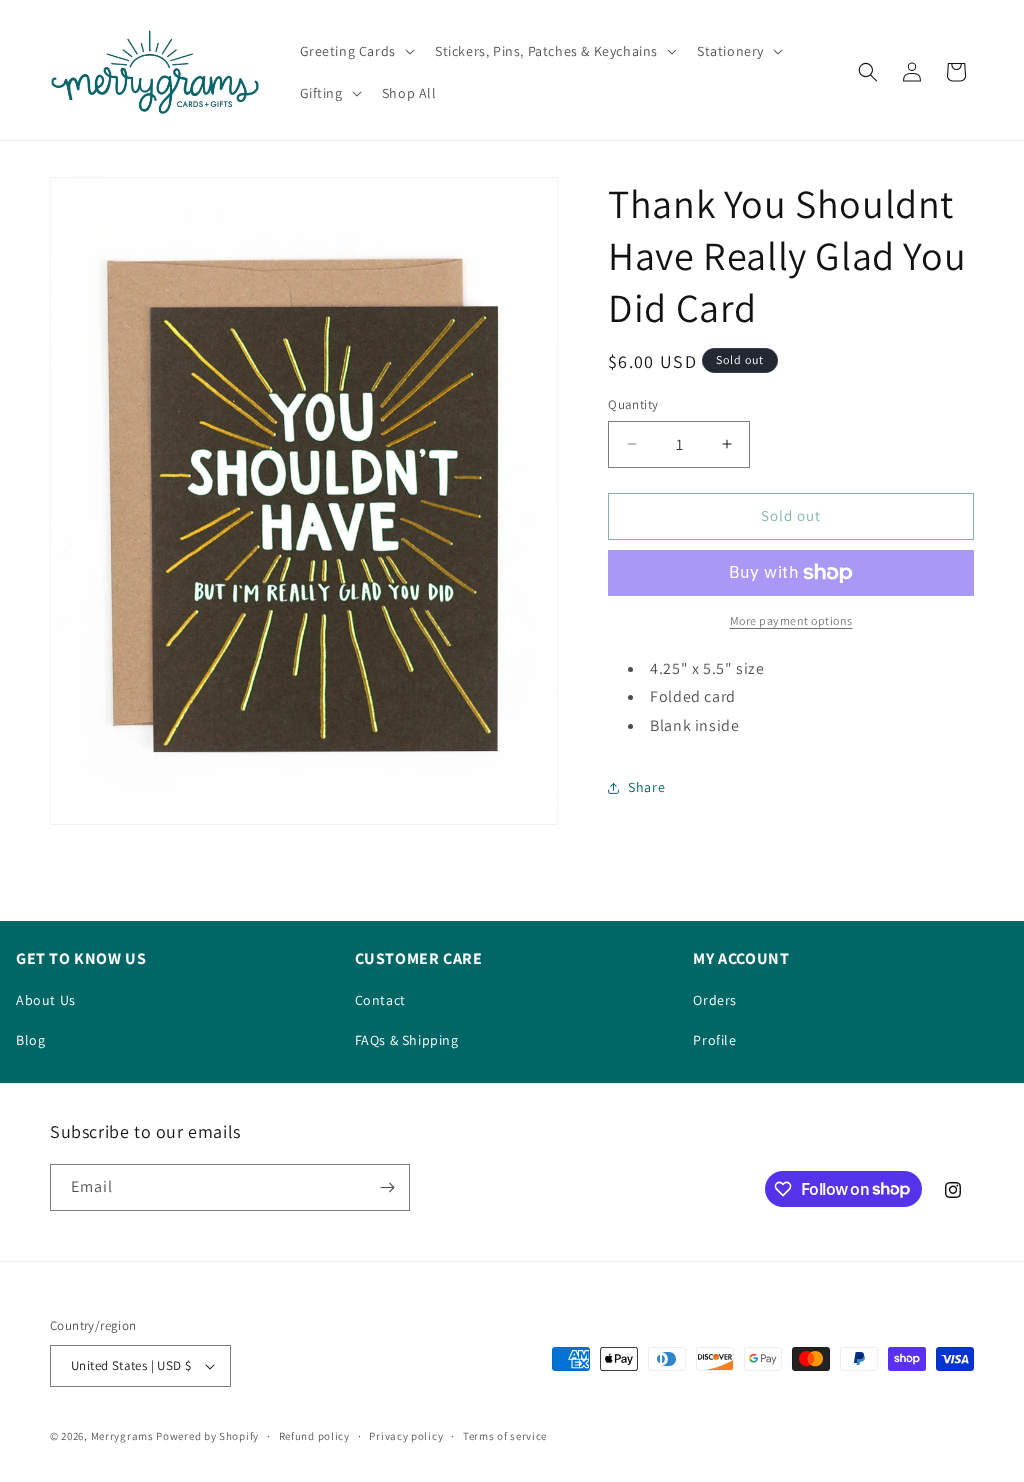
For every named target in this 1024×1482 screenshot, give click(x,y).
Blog (30, 1040)
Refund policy (314, 1436)
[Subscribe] (387, 1187)
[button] (355, 51)
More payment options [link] (791, 620)
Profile (714, 1040)
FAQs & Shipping (407, 1040)
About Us (46, 1000)
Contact (380, 1000)
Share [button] (646, 787)
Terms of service (505, 1436)
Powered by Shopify (207, 1436)
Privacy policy (406, 1436)
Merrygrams (122, 1436)
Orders (715, 1000)
